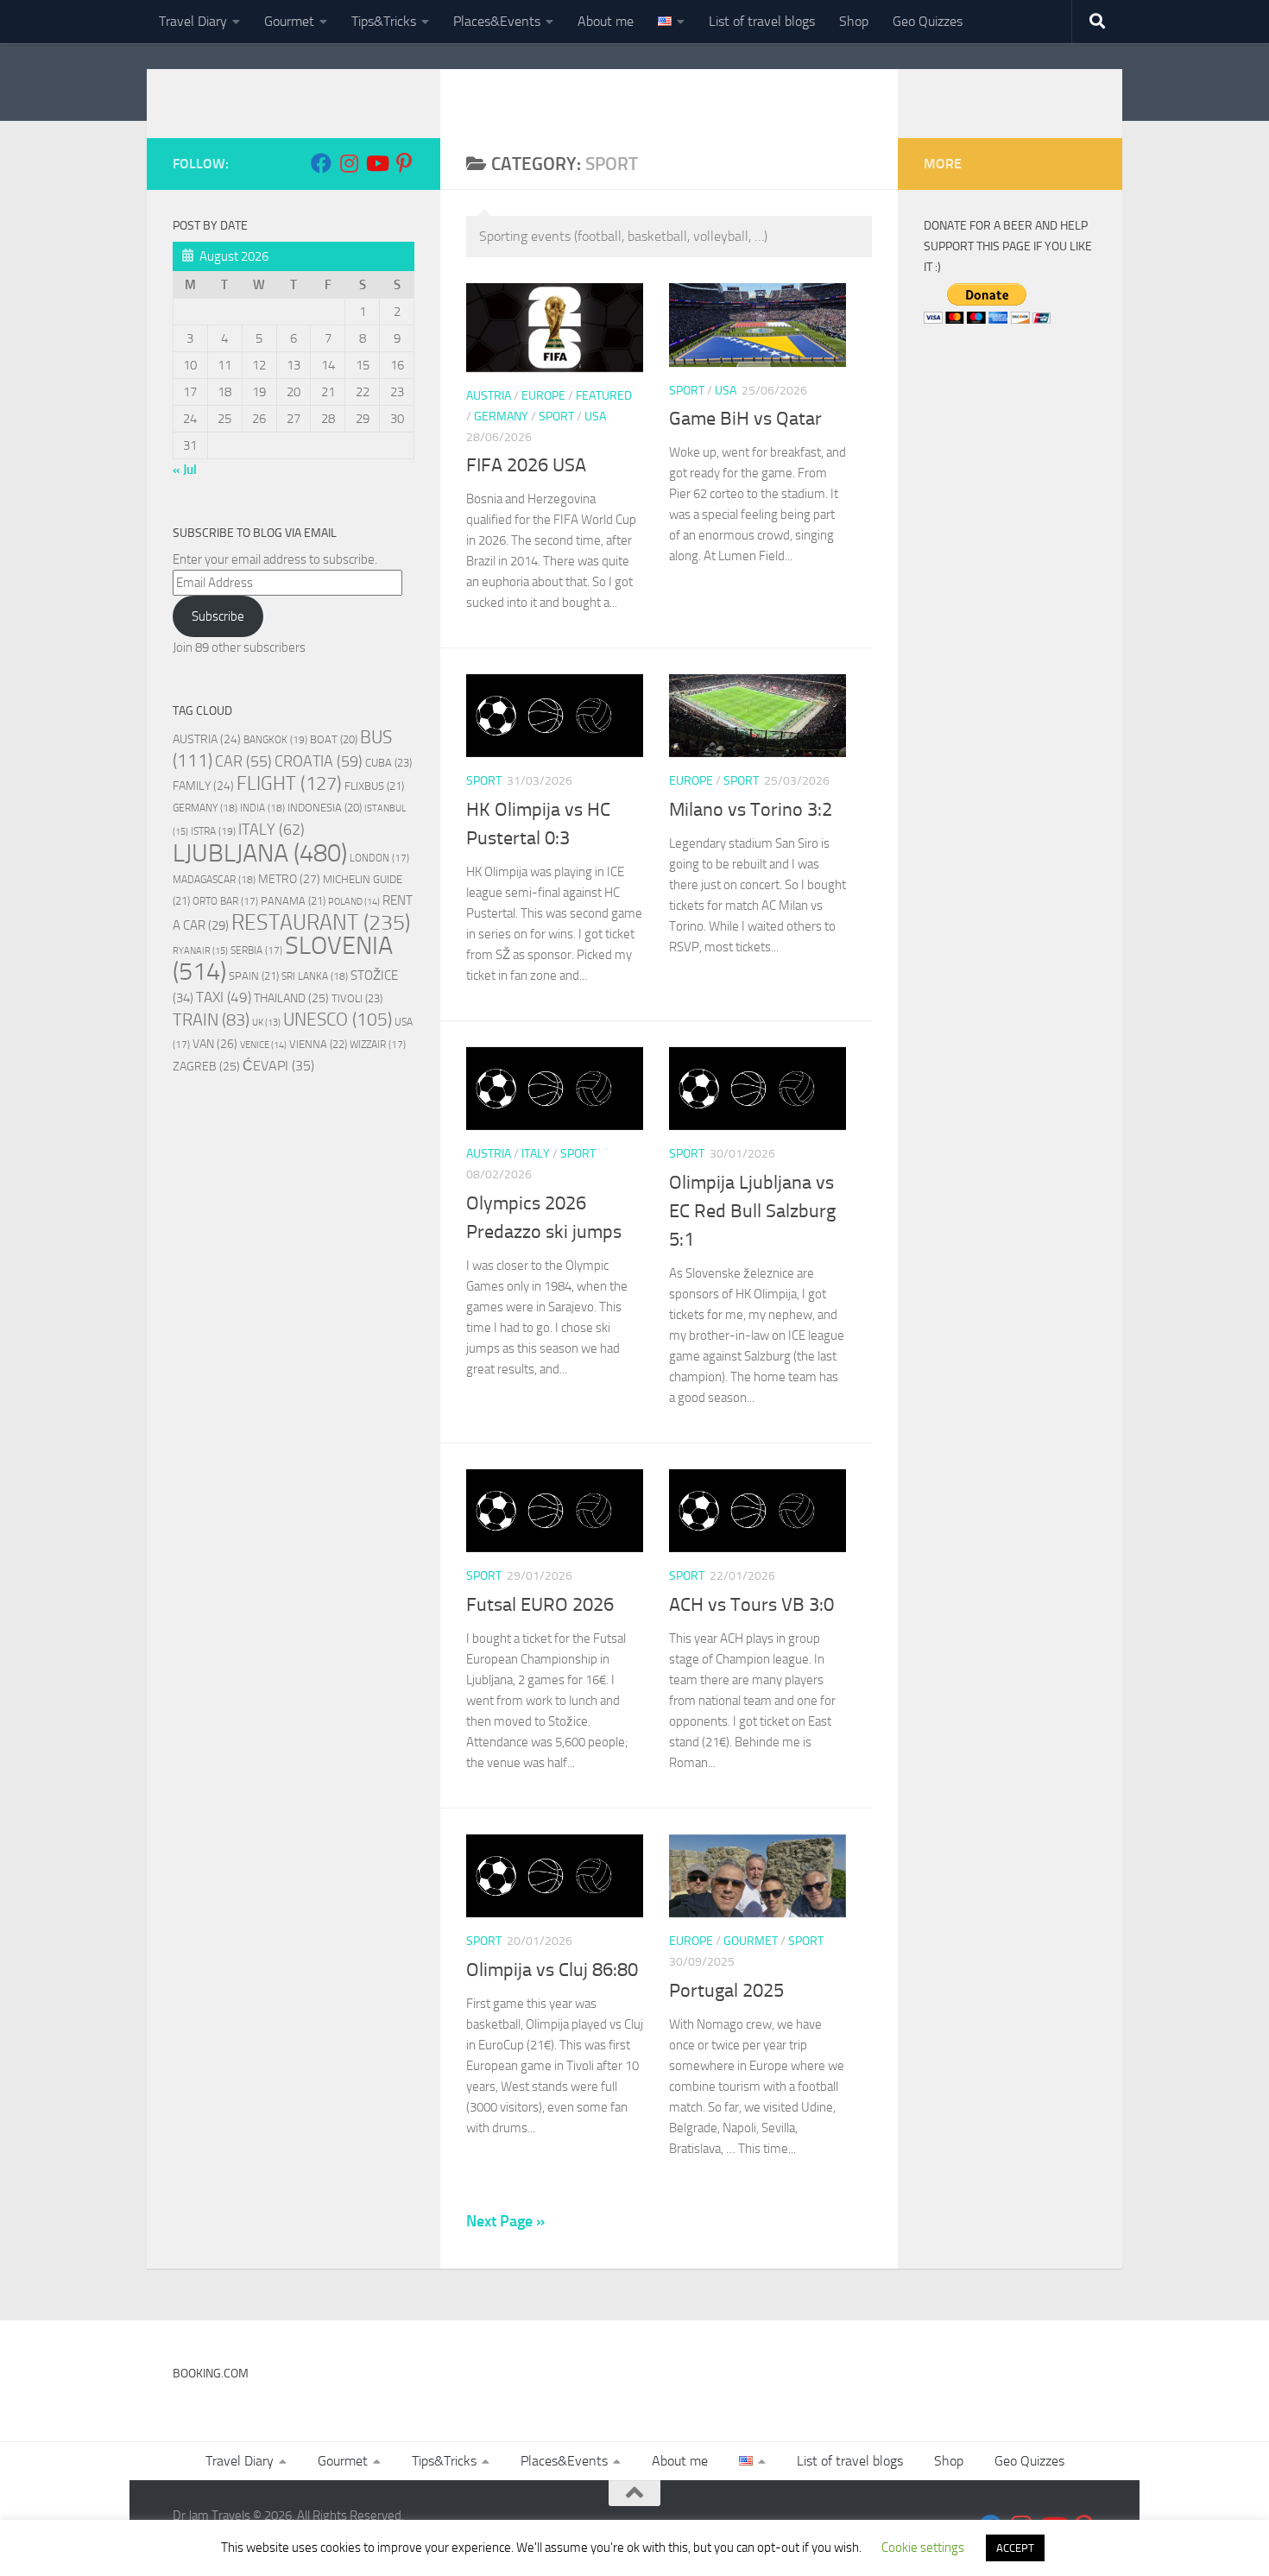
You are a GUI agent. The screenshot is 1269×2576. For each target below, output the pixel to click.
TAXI (224, 997)
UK (266, 1023)
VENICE (263, 1045)
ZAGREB (206, 1067)
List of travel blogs (762, 21)
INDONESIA (325, 808)
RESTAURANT (321, 922)
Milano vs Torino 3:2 (751, 810)
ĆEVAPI (278, 1066)
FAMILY (203, 786)
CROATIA (319, 761)
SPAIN (254, 976)
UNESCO (338, 1019)
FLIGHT (289, 783)
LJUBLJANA (260, 853)
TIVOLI (357, 998)
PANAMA (293, 901)
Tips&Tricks (384, 21)
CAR (243, 761)
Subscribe (218, 616)
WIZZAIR (378, 1045)
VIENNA (318, 1044)
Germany (501, 417)
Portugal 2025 (726, 1991)
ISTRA (213, 831)
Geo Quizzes (928, 21)
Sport (556, 417)
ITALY (271, 830)
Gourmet (289, 21)
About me (606, 21)
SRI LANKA (315, 976)
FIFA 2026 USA (526, 465)
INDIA (262, 808)
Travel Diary (193, 21)
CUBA (388, 763)
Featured (604, 396)
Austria (489, 396)
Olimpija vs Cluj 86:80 (552, 1970)
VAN (215, 1044)
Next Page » (505, 2221)
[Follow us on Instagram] (349, 163)
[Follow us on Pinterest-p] (404, 163)
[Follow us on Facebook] (321, 163)
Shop (854, 21)
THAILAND (291, 998)
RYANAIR (200, 951)
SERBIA (256, 950)
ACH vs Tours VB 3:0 (751, 1605)
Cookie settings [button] (923, 2548)
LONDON (379, 858)
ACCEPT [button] (1015, 2548)
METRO (289, 879)
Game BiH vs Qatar (745, 419)
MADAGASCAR (214, 880)
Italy (536, 1154)
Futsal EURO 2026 (540, 1605)
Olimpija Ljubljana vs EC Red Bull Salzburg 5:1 (752, 1211)
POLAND (354, 902)
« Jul (185, 470)
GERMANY (205, 808)
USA (595, 417)
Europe (543, 396)
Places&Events (497, 21)
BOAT (334, 739)
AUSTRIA (207, 739)
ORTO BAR (225, 901)
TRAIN (211, 1020)
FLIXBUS (374, 786)
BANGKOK (275, 739)
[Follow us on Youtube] (376, 163)
